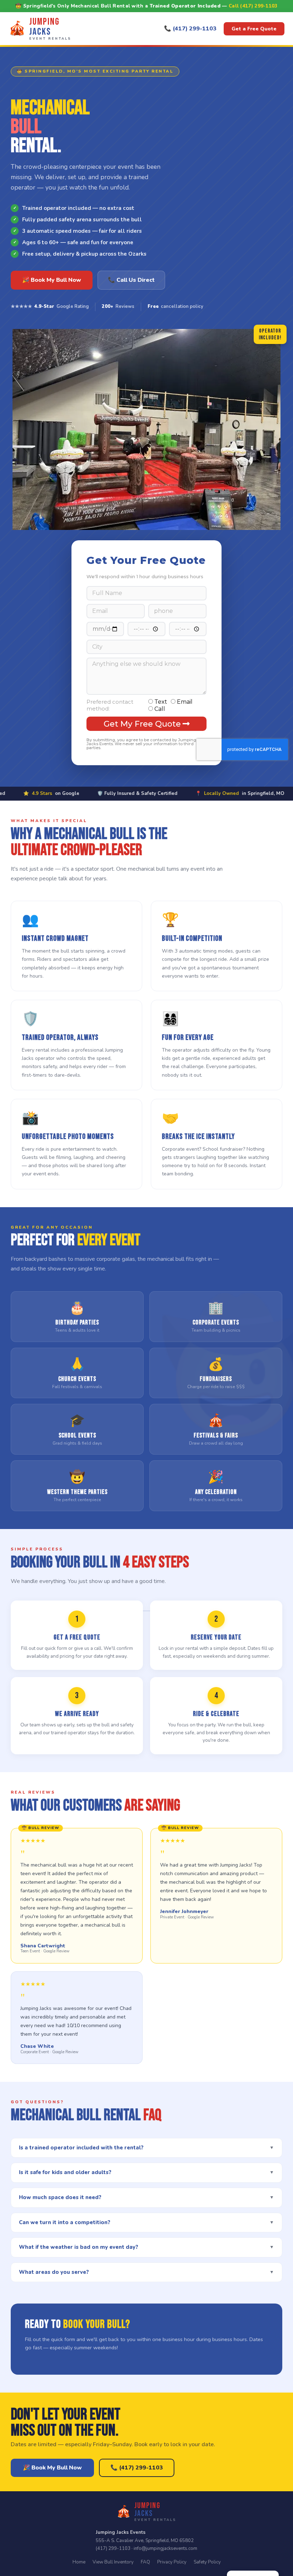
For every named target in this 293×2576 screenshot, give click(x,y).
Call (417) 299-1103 (253, 6)
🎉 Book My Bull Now (52, 280)
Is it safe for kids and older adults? (146, 2172)
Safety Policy (207, 2562)
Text (161, 702)
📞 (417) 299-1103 (190, 29)
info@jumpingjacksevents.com (165, 2548)
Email (185, 702)
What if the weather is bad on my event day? (146, 2247)
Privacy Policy (172, 2562)
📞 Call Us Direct (131, 280)
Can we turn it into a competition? (146, 2222)
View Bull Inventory (113, 2562)
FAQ (145, 2562)
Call (160, 709)
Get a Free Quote (254, 29)
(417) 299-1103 (113, 2548)
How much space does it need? (146, 2197)
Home (79, 2562)
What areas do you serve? (146, 2272)
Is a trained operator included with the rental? (146, 2148)
